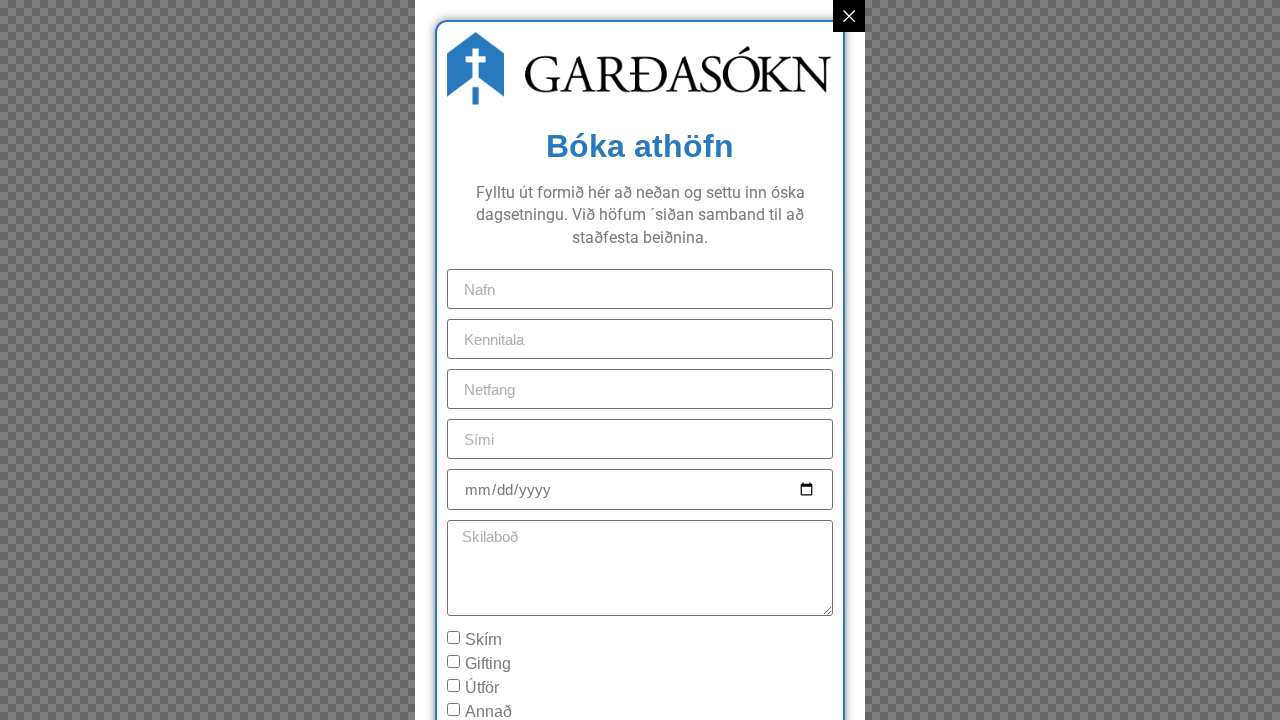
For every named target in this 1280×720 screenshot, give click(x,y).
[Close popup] (849, 16)
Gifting (488, 663)
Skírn (483, 639)
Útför (482, 687)
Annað (488, 711)
